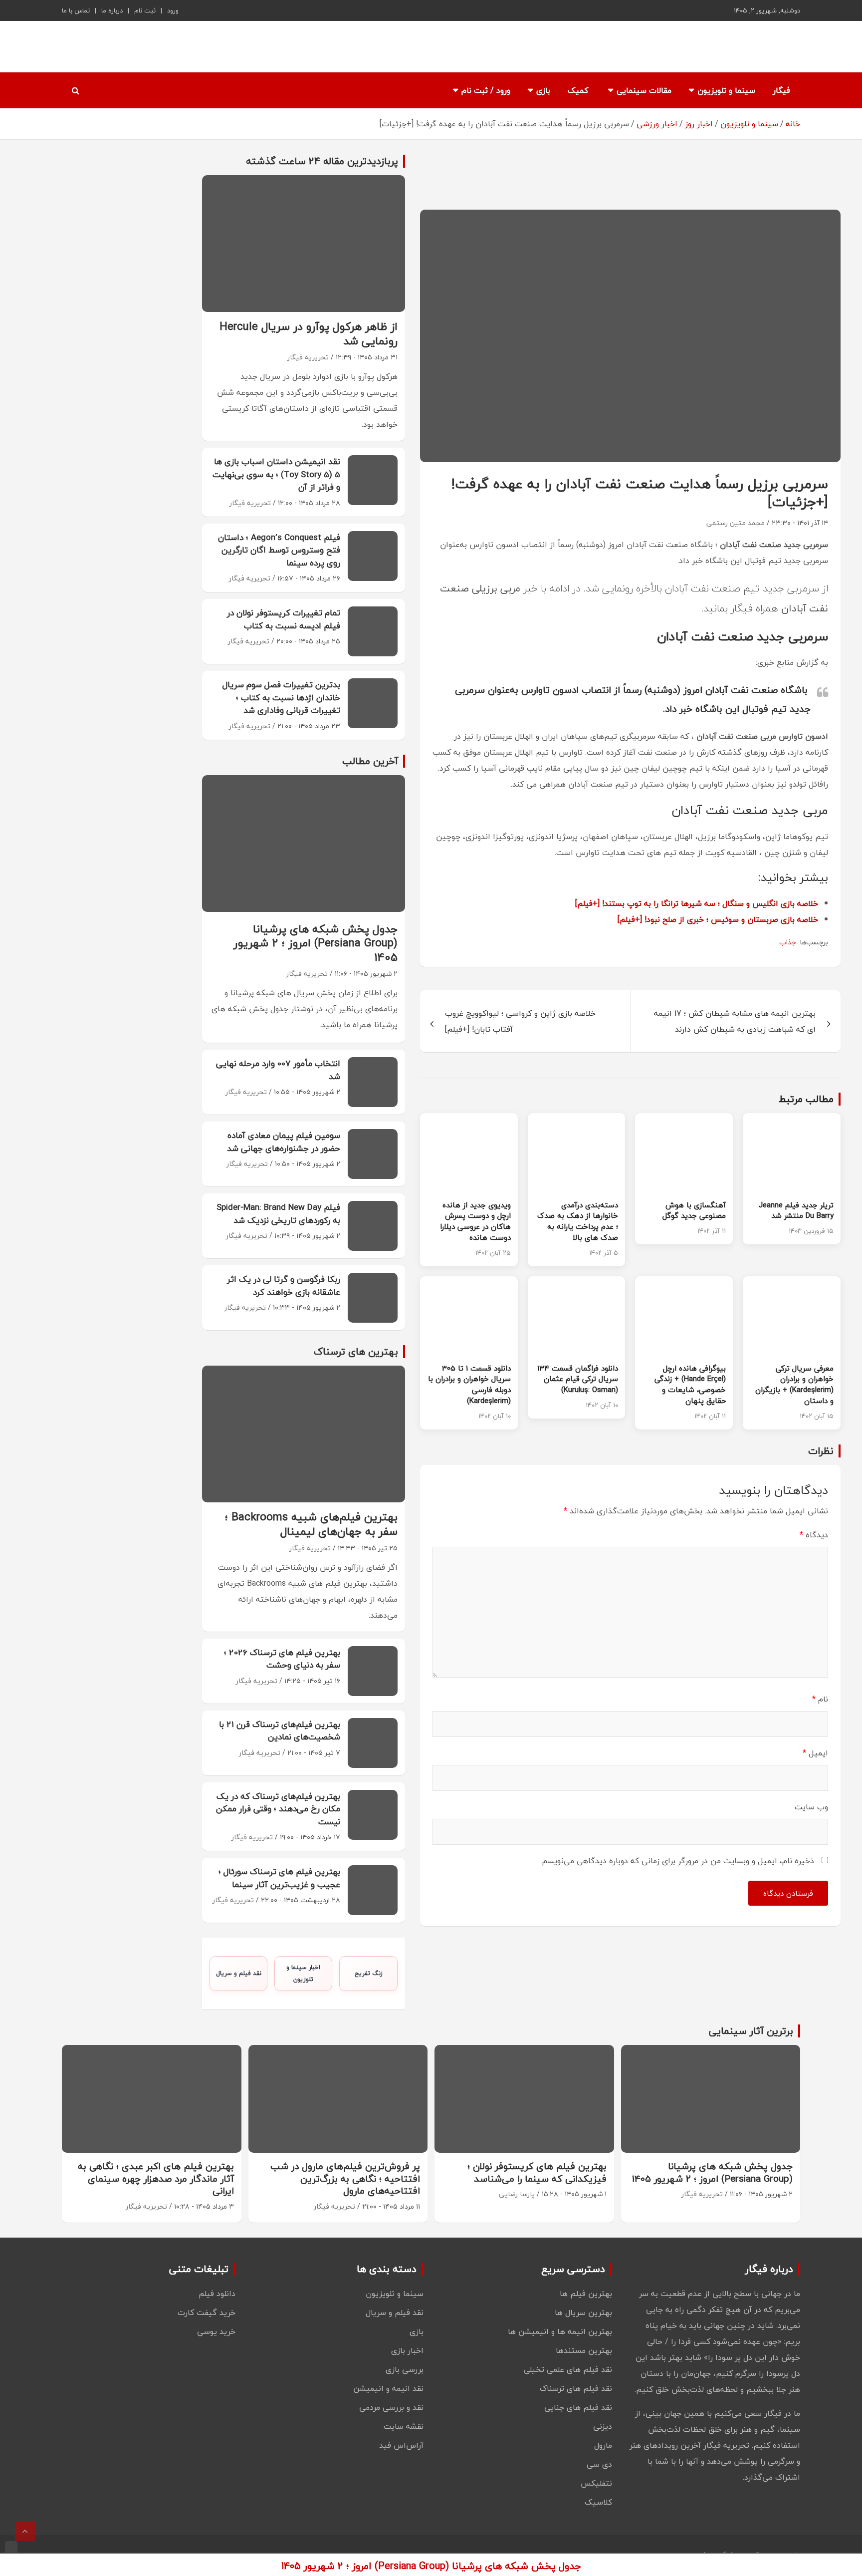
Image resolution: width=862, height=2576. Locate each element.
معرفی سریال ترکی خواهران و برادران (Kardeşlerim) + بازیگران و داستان (794, 1384)
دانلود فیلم (217, 2293)
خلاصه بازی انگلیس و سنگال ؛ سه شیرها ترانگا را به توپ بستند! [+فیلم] (697, 903)
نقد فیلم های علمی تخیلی (568, 2369)
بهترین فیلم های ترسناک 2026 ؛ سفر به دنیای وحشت (282, 1659)
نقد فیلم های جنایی (578, 2407)
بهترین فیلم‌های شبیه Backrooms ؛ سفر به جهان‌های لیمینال (311, 1524)
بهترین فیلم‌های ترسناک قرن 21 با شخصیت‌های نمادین (280, 1731)
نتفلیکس (596, 2483)
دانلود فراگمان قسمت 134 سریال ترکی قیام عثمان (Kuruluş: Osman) (578, 1379)
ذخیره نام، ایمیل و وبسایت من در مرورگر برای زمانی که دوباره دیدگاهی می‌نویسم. (677, 1861)
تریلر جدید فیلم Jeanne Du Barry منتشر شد (796, 1210)
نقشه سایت (404, 2426)
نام (820, 1699)
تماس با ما (76, 10)
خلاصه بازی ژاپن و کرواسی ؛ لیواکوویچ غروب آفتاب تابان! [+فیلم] (520, 1021)
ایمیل (815, 1753)
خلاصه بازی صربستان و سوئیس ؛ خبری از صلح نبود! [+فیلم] (718, 919)
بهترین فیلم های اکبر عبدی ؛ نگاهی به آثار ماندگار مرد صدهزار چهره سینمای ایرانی (156, 2178)
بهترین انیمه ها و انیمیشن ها (560, 2331)
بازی (543, 90)
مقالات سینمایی (644, 90)
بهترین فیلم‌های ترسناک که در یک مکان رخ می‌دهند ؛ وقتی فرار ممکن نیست (278, 1809)
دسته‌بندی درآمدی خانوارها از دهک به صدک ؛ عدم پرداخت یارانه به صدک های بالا (578, 1221)
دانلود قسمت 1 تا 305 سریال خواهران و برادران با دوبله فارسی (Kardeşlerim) (469, 1384)
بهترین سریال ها (583, 2312)
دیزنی (603, 2426)
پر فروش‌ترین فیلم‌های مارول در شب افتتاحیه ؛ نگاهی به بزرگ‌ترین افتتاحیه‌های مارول (345, 2178)
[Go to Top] (25, 2531)
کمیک (578, 90)
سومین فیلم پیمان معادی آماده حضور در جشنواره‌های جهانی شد (284, 1142)
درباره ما (112, 10)
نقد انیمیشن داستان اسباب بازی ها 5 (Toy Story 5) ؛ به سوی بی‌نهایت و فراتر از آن (276, 474)
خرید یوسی (216, 2331)
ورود (173, 10)
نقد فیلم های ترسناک (576, 2388)
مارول (603, 2445)
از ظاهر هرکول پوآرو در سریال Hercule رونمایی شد (309, 334)
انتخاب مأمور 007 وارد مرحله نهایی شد (278, 1070)
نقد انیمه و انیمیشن (388, 2388)
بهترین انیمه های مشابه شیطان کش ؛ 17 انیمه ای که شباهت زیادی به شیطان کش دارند (735, 1021)
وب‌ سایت (811, 1807)
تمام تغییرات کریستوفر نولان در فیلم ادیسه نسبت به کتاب (284, 619)
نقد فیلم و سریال (239, 1973)
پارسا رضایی (517, 2194)
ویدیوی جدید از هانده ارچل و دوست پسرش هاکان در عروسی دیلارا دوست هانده (475, 1221)
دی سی (599, 2464)
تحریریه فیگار (308, 357)
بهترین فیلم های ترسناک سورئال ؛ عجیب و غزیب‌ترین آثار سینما (279, 1878)
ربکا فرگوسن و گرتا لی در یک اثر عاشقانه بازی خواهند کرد (284, 1286)
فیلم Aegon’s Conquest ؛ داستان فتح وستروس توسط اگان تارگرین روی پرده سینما (279, 550)
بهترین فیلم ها (586, 2293)
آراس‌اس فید (401, 2445)
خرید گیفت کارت (207, 2312)
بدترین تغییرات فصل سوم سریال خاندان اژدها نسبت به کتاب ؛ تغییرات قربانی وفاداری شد (281, 697)
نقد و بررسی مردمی (391, 2407)
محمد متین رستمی (736, 523)
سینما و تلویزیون (726, 90)
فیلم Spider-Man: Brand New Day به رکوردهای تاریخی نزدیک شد (278, 1214)
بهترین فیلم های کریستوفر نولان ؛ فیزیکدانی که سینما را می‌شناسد (537, 2172)
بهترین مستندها (584, 2350)
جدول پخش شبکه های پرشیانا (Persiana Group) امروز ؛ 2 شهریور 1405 (316, 943)
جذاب (788, 942)
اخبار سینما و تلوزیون (303, 1973)
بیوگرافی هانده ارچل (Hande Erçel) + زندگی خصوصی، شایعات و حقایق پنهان (690, 1384)
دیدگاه (814, 1535)
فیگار (781, 90)
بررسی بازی (405, 2369)
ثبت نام (145, 10)
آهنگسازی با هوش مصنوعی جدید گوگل (694, 1210)
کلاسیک (598, 2502)
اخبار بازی (407, 2350)
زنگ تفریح (369, 1973)
